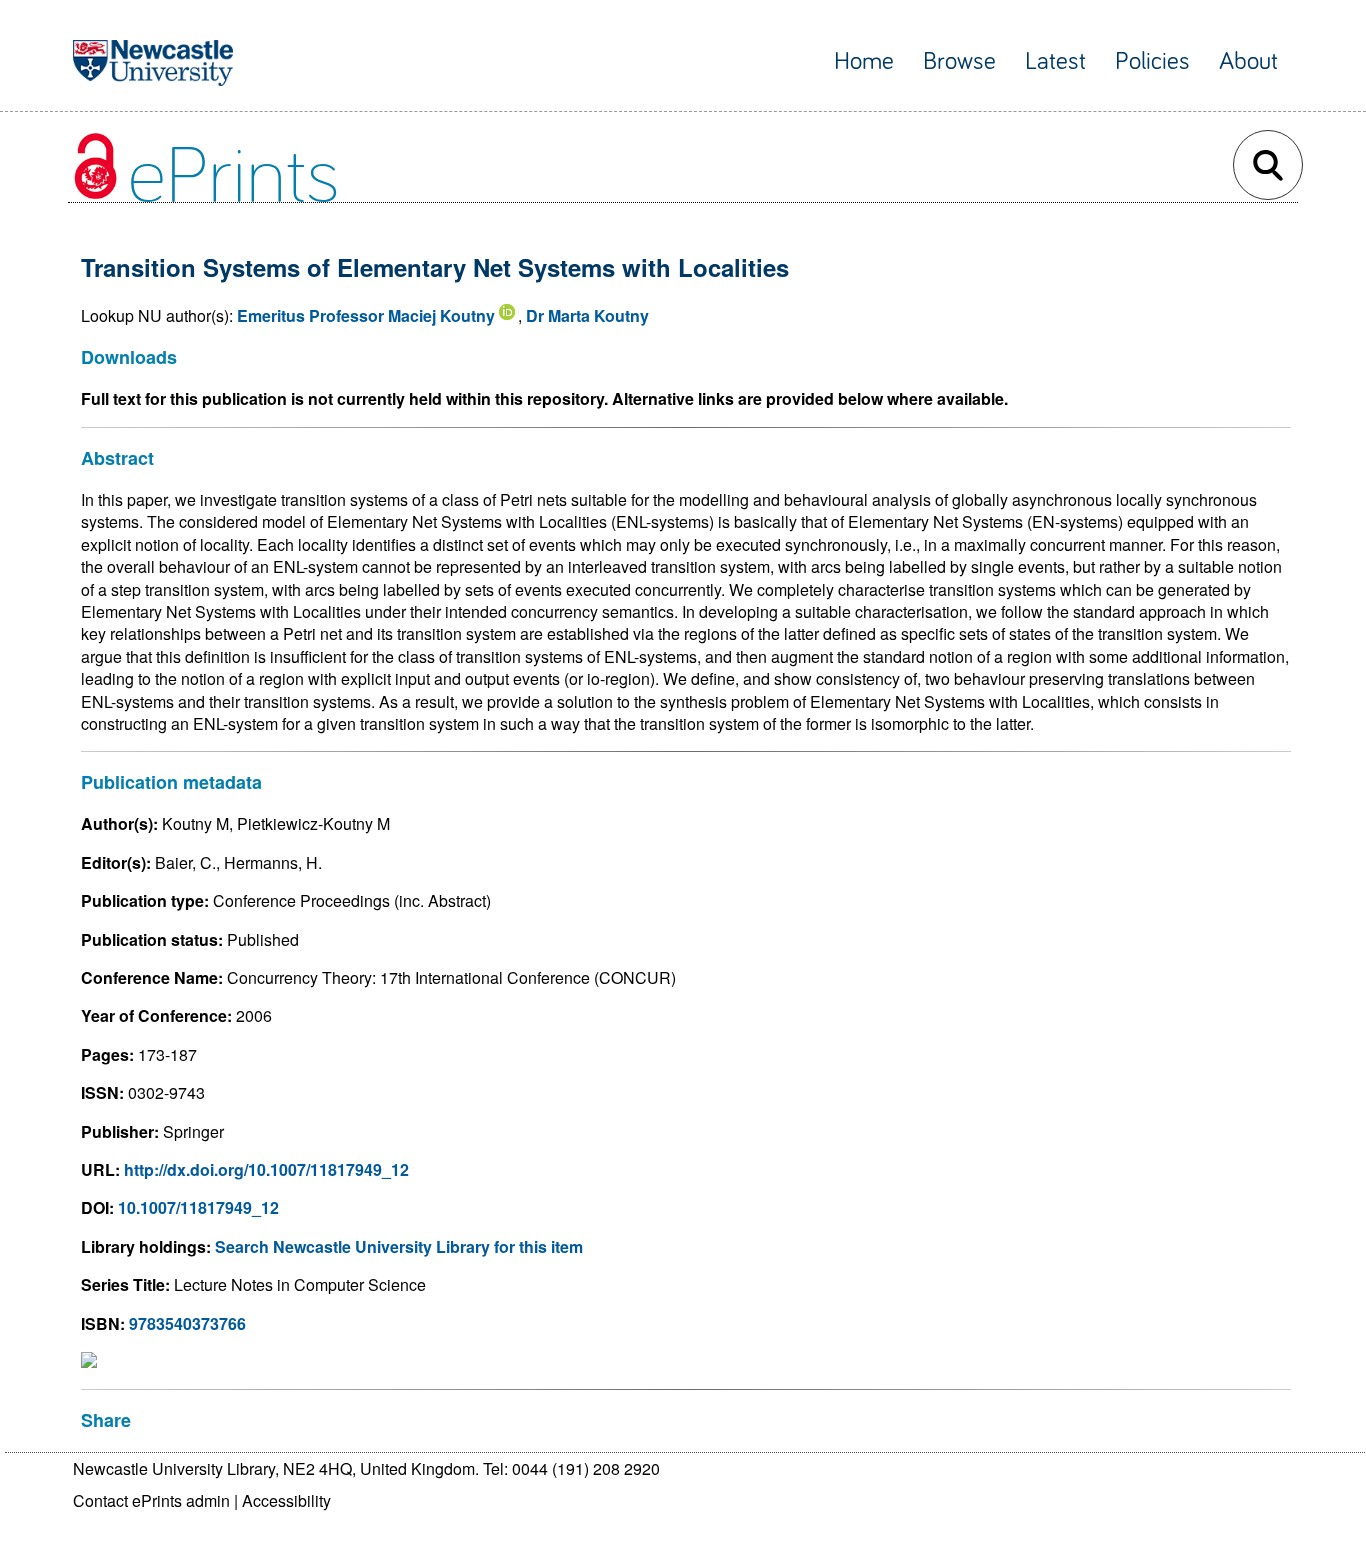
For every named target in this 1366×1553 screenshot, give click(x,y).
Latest (1055, 61)
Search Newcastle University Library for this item (399, 1246)
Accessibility (286, 1500)
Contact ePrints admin (151, 1500)
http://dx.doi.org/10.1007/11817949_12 (266, 1169)
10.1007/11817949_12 (198, 1207)
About (1248, 61)
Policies (1152, 61)
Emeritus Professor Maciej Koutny (366, 315)
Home (864, 61)
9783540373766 (187, 1323)
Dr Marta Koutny (587, 315)
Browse (959, 61)
